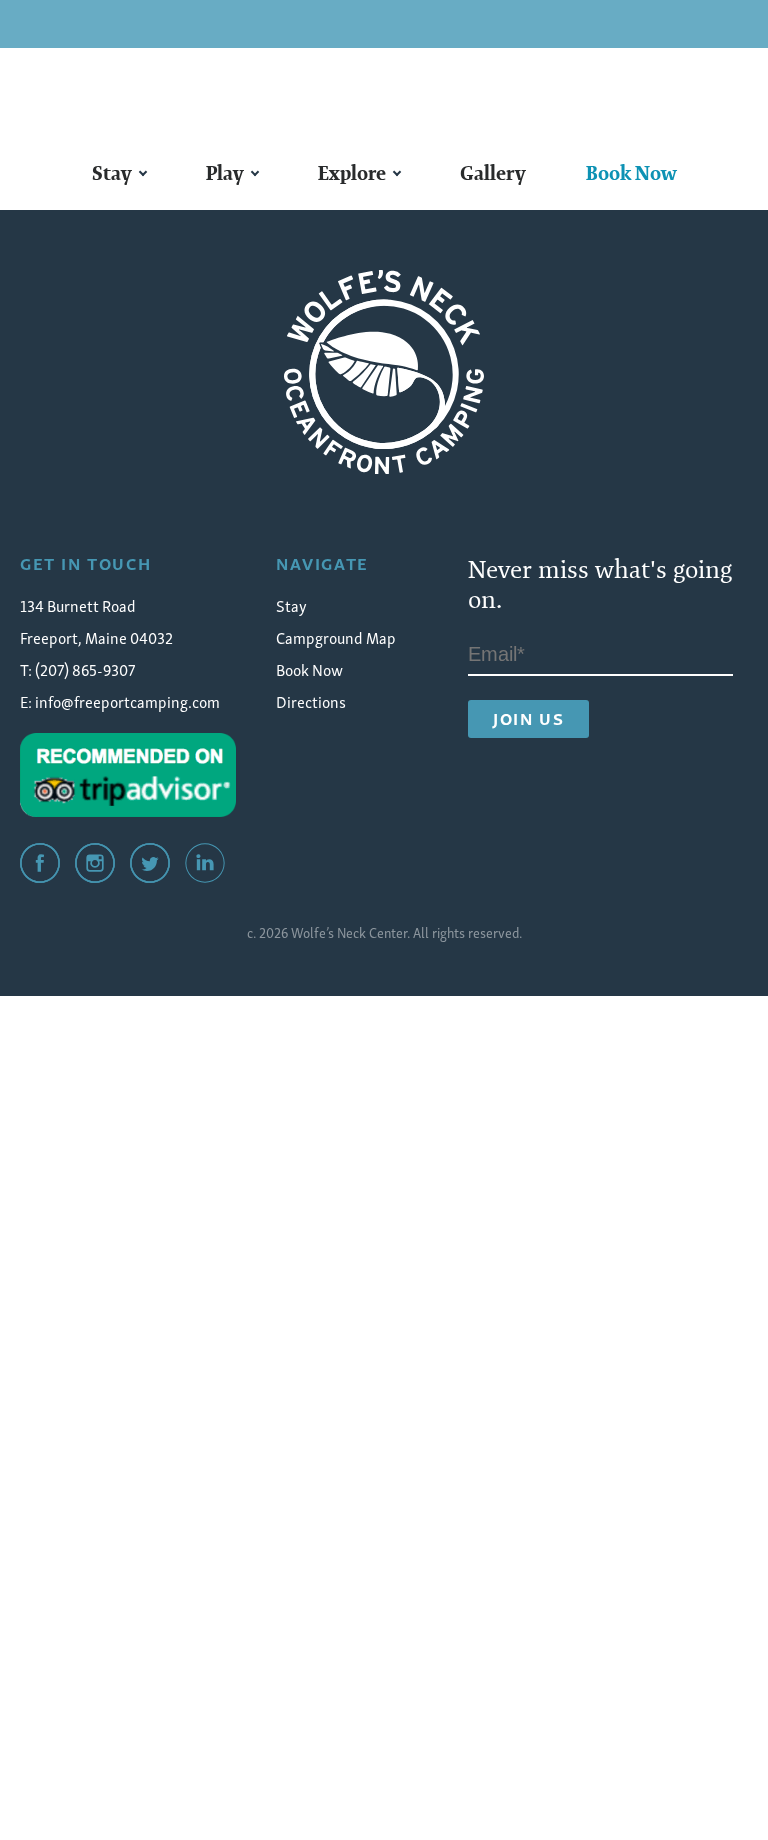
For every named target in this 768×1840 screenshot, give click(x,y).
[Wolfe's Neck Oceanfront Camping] (384, 372)
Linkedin (205, 863)
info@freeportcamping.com (127, 701)
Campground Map (336, 637)
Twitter (150, 863)
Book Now (631, 173)
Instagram (95, 863)
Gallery (493, 173)
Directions (311, 701)
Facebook (40, 863)
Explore (352, 173)
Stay (112, 173)
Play (225, 173)
